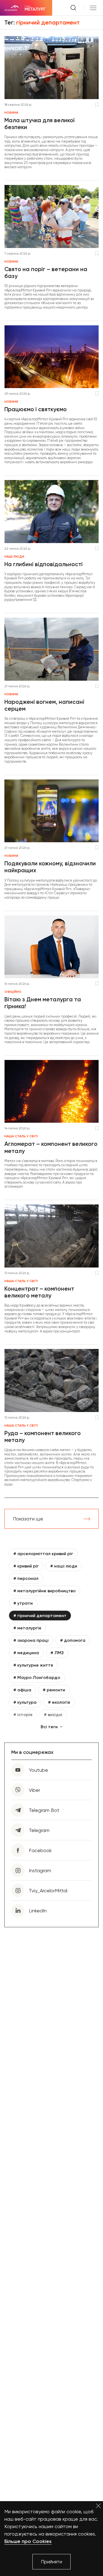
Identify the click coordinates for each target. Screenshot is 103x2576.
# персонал (26, 1578)
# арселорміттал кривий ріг (43, 1554)
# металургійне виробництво (44, 1591)
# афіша (22, 1690)
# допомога (73, 1640)
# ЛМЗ (57, 1653)
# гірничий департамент (40, 1616)
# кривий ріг (26, 1566)
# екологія (59, 1702)
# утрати (23, 1603)
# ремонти (54, 1690)
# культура (25, 1702)
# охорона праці (31, 1640)
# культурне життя (33, 1665)
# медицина (26, 1653)
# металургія (27, 1628)
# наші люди (64, 1566)
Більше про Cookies (28, 2541)
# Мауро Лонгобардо (37, 1677)
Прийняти (51, 2562)
